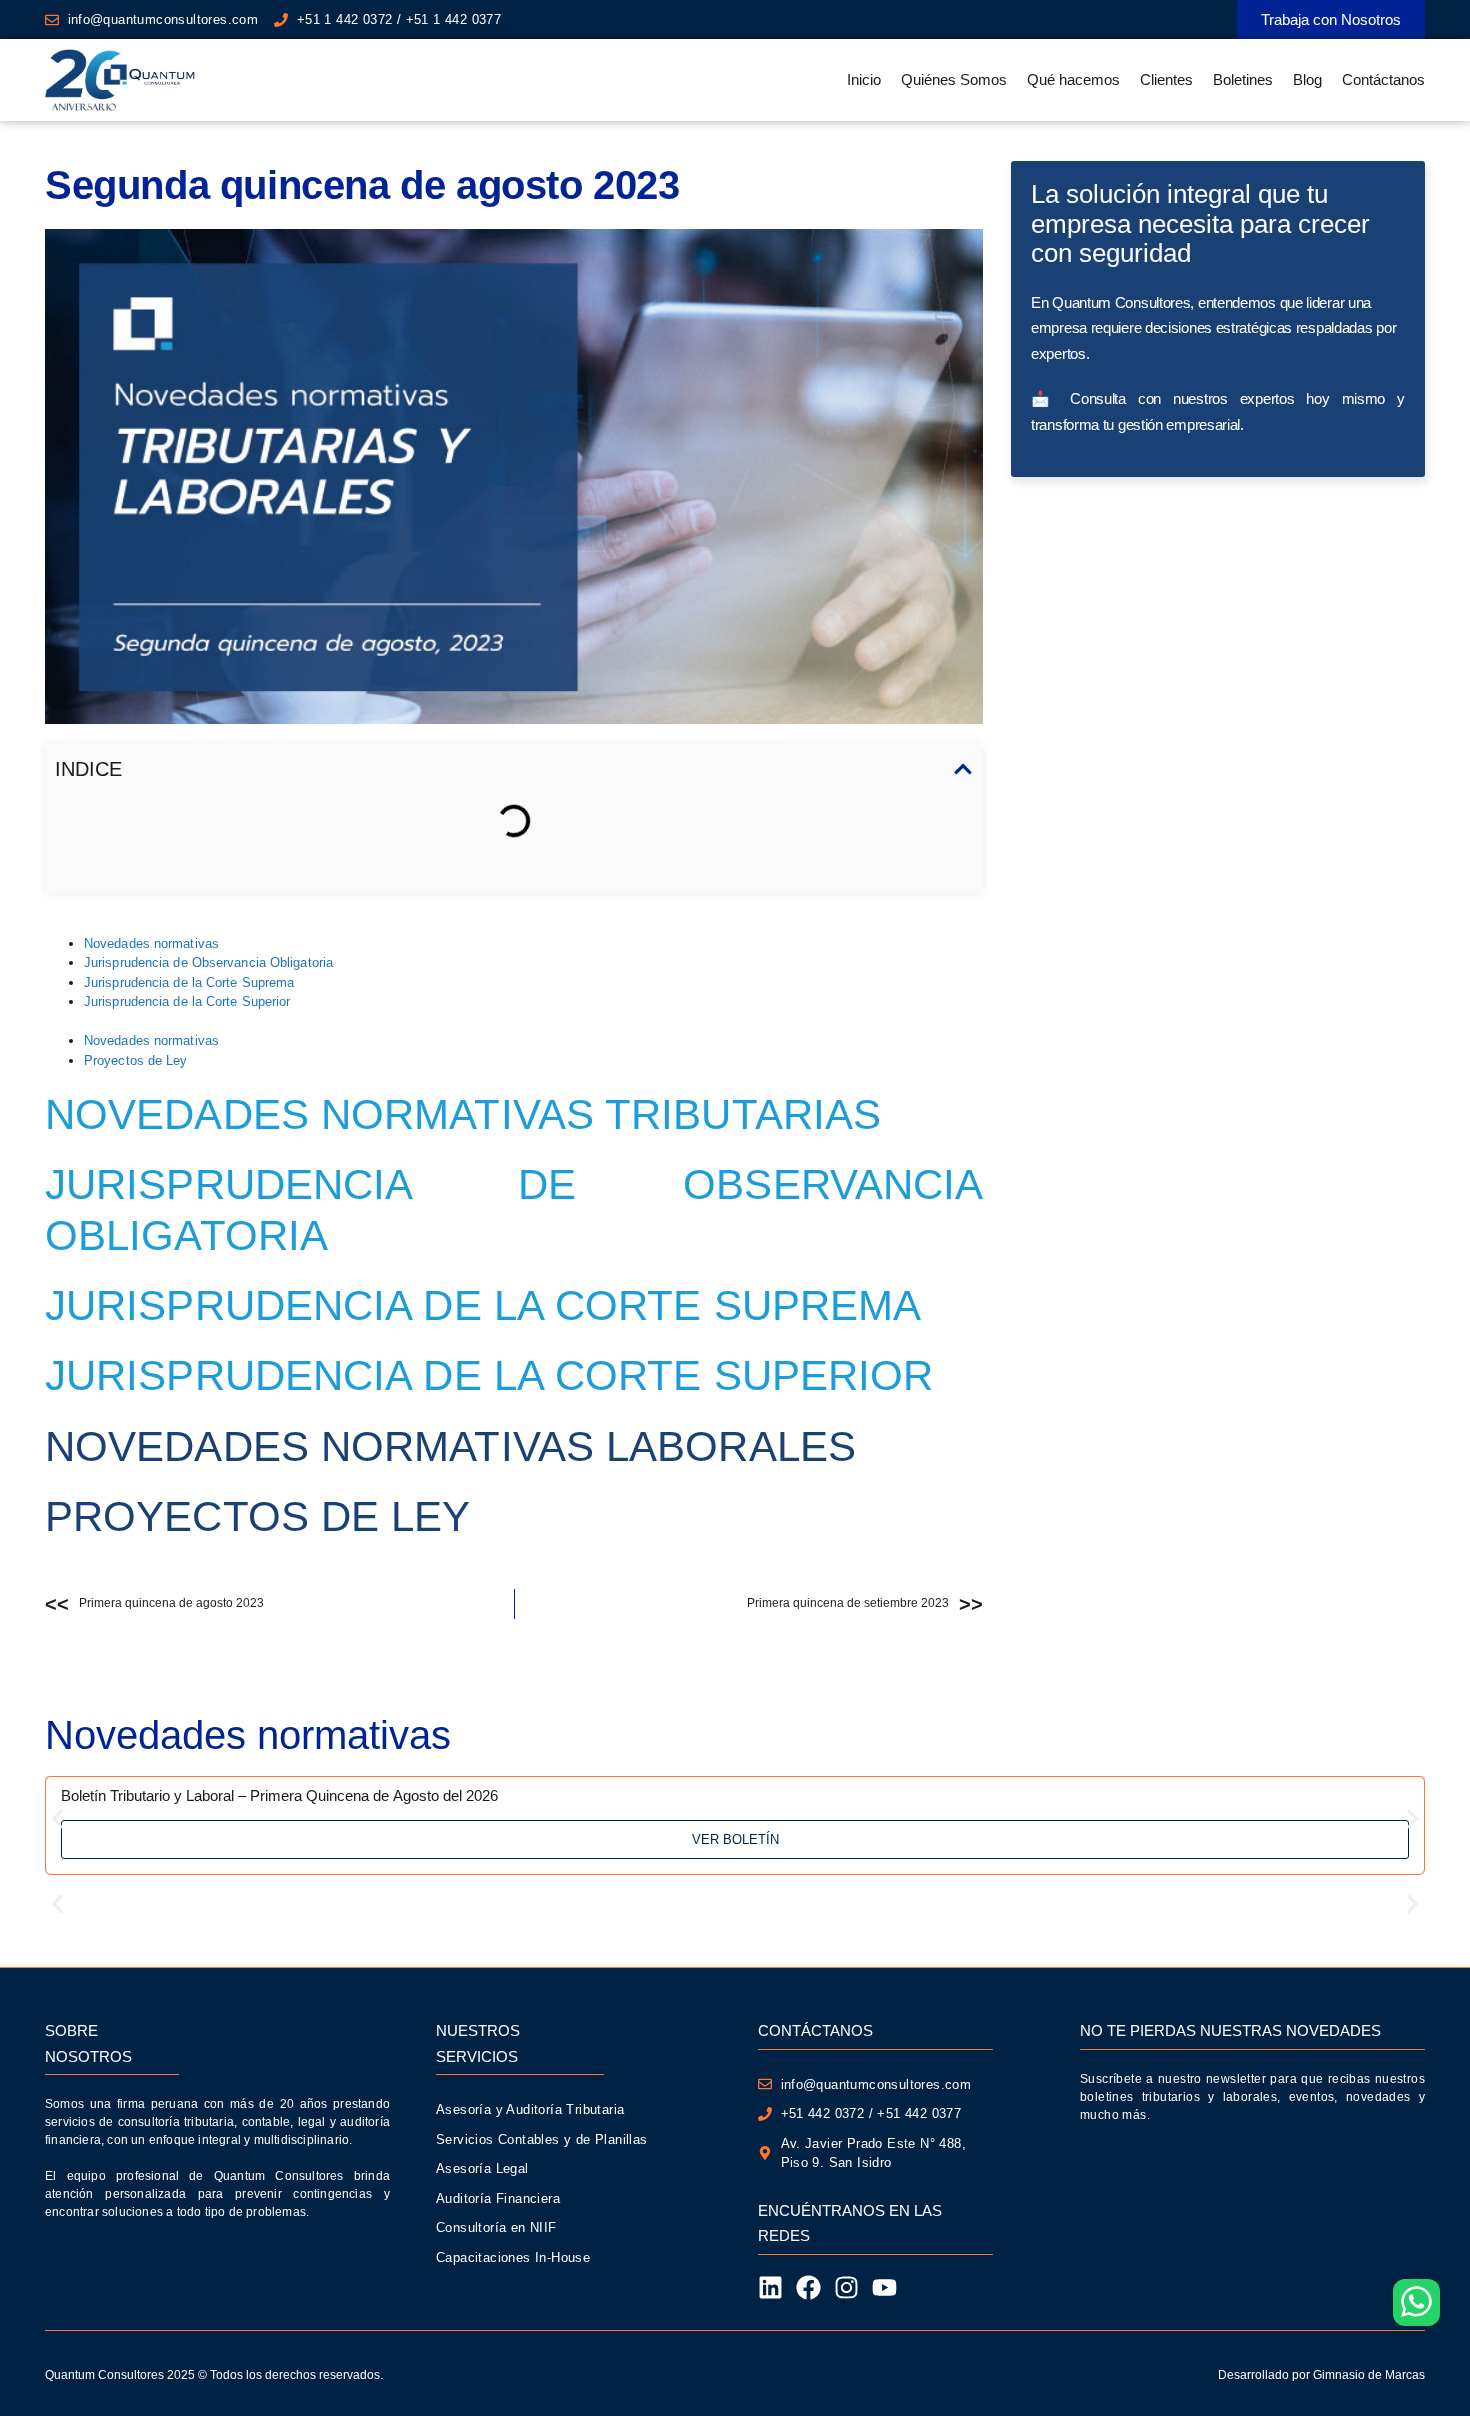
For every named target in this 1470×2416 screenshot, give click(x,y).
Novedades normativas (151, 943)
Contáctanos (1383, 79)
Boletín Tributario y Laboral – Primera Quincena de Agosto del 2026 (279, 1795)
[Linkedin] (770, 2287)
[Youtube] (884, 2287)
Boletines (1243, 79)
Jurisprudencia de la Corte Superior (187, 1001)
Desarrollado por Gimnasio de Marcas (1321, 2375)
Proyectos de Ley (136, 1060)
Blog (1307, 79)
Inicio (864, 79)
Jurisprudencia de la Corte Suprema (189, 982)
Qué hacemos (1073, 79)
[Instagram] (846, 2287)
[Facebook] (808, 2287)
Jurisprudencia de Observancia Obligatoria (208, 962)
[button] (963, 769)
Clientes (1166, 79)
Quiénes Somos (954, 79)
